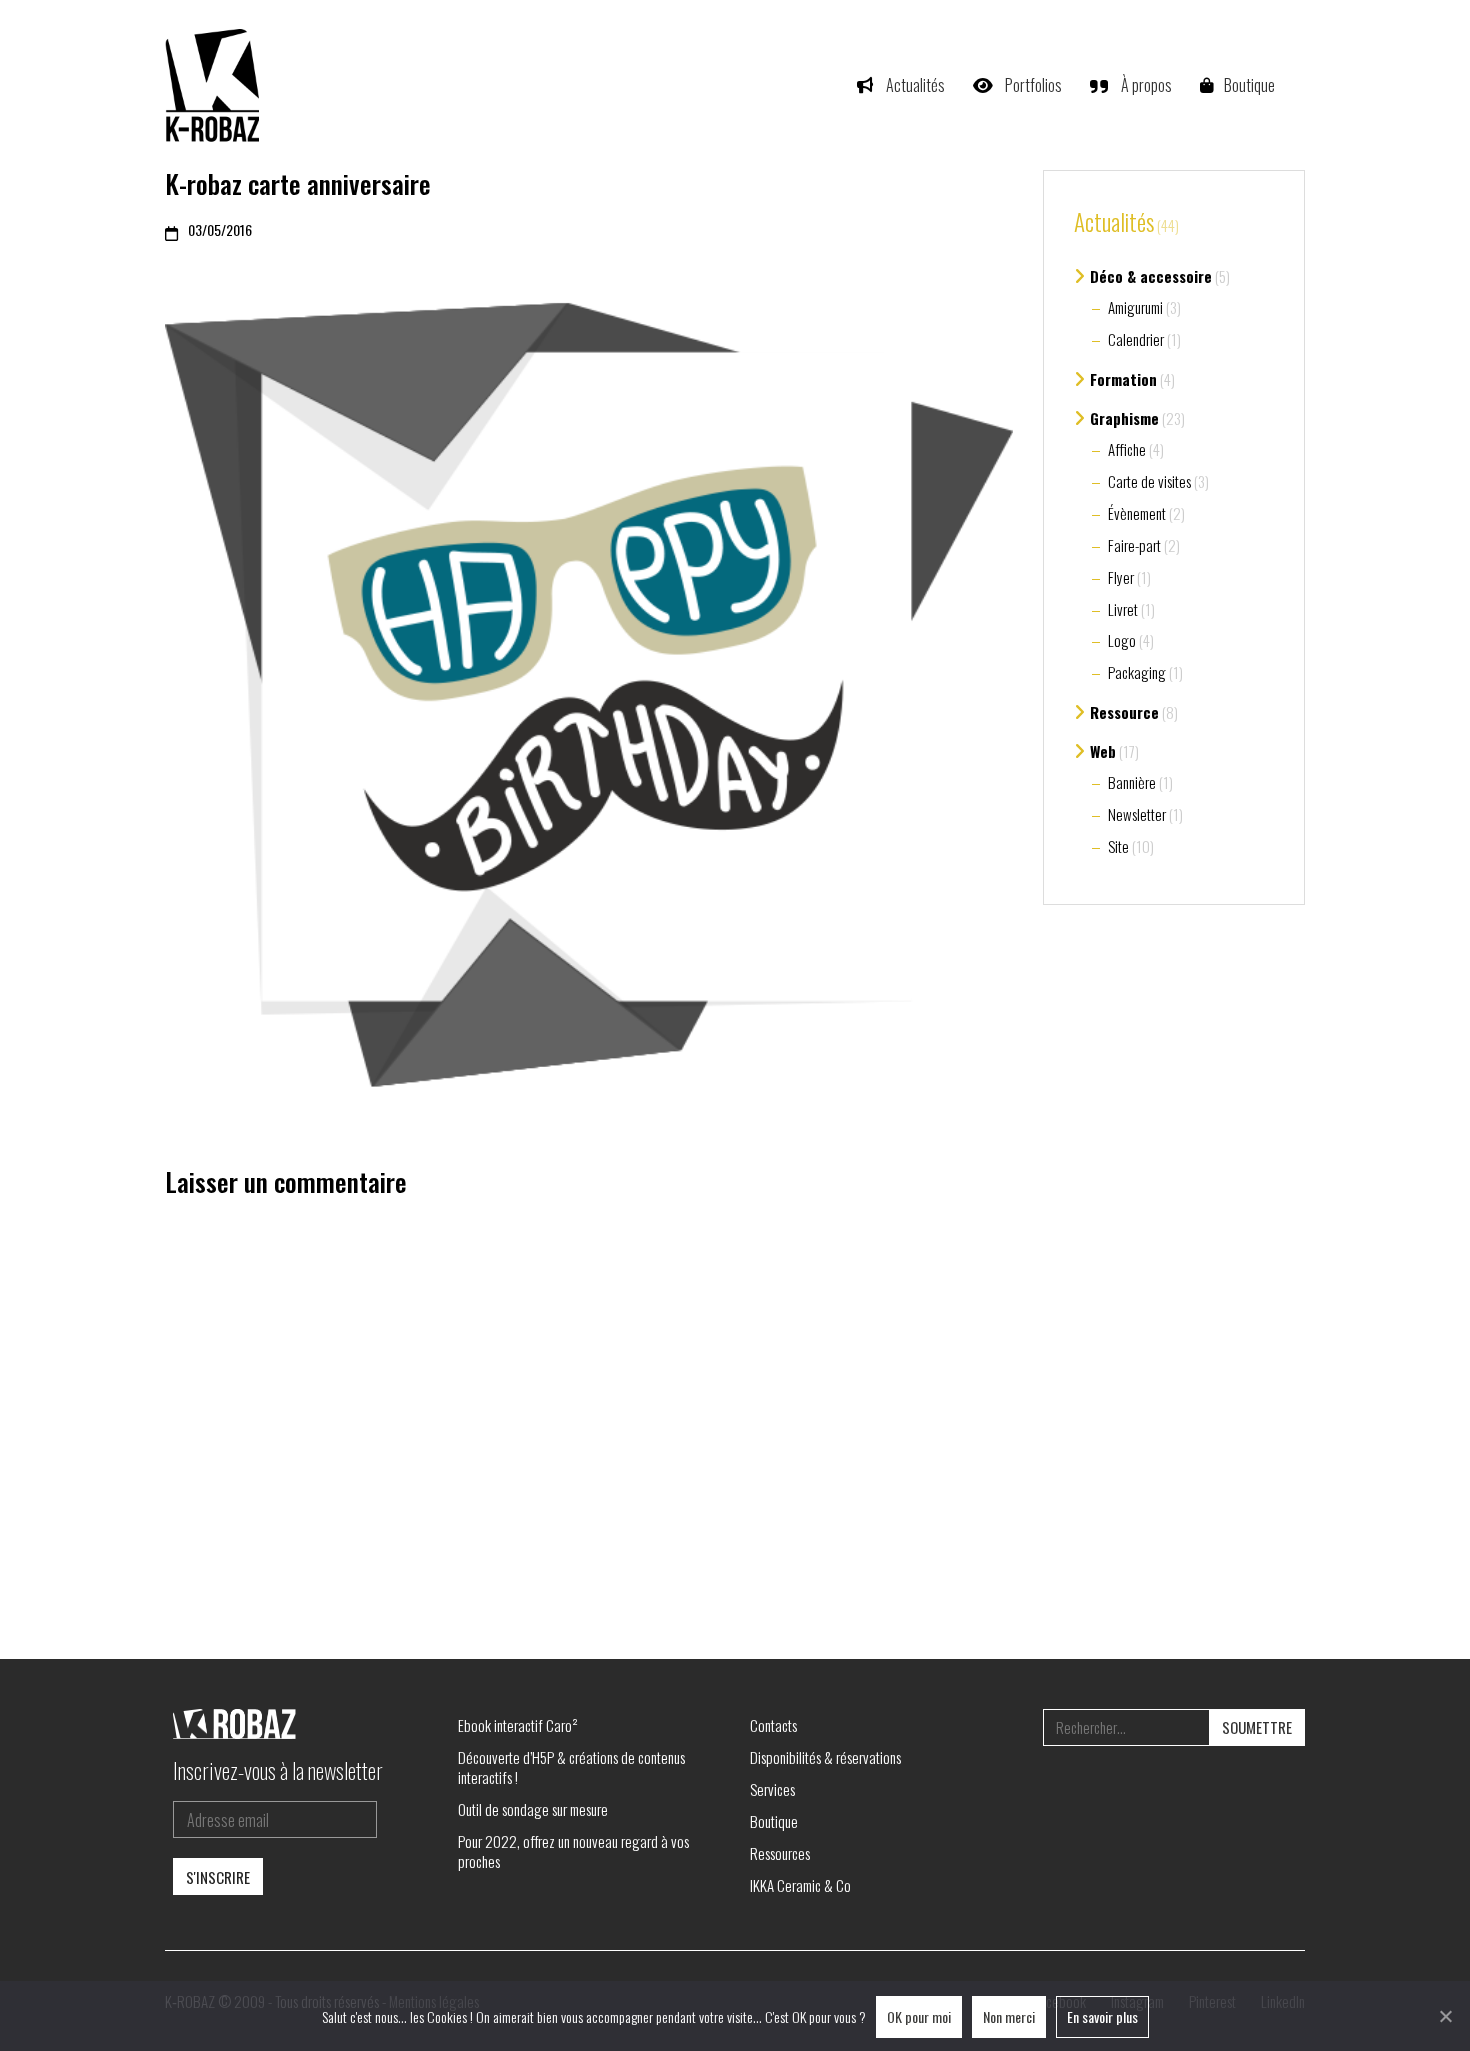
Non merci (1009, 2016)
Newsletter (1137, 814)
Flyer (1121, 577)
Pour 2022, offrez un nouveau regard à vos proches (573, 1851)
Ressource (1124, 712)
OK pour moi (919, 2016)
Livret (1123, 609)
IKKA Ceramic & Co (800, 1885)
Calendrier (1136, 339)
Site (1118, 846)
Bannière (1132, 782)
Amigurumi (1135, 307)
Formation (1123, 379)
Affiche (1127, 449)
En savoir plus (1102, 2016)
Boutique (774, 1821)
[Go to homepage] (215, 85)
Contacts (773, 1725)
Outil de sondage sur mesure (533, 1809)
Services (772, 1789)
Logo (1122, 640)
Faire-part (1134, 545)
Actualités (1114, 223)
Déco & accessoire (1151, 276)
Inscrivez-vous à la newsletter (278, 1770)
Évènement (1137, 513)
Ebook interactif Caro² (518, 1725)
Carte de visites (1149, 481)
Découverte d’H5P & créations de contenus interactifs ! (571, 1767)
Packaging (1137, 672)
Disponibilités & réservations (825, 1757)
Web (1103, 751)
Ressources (780, 1853)
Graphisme (1124, 418)
